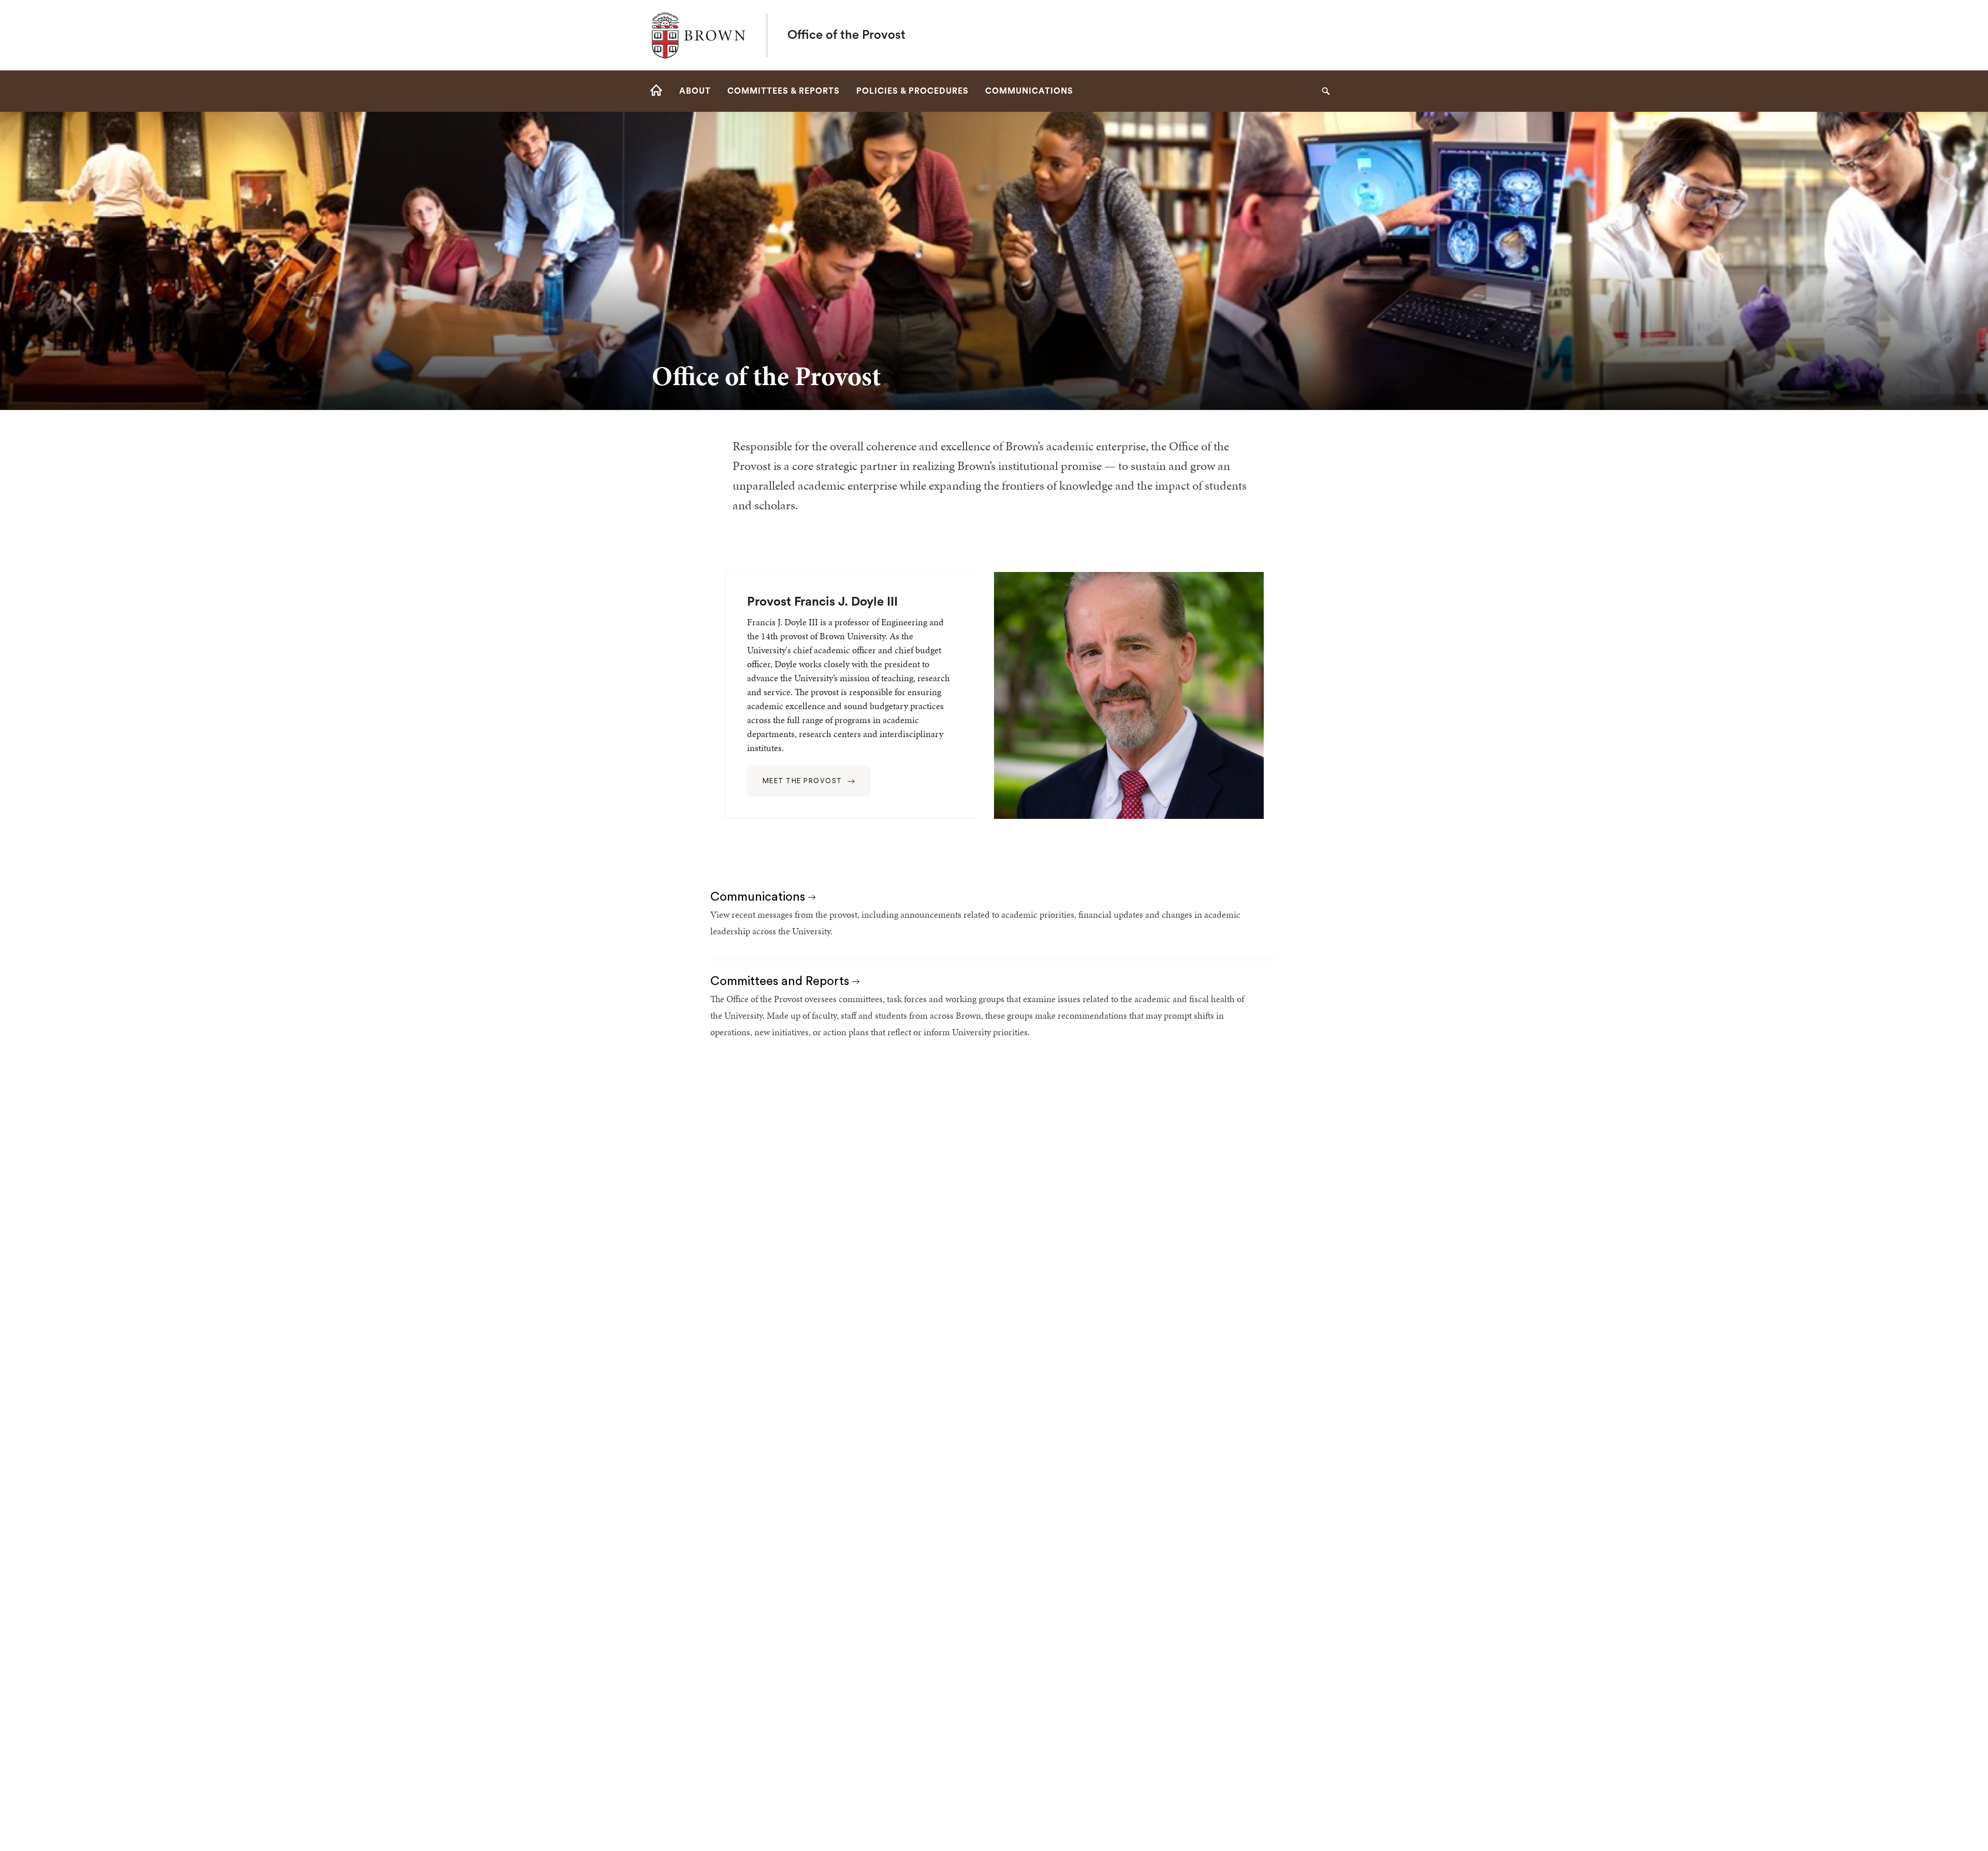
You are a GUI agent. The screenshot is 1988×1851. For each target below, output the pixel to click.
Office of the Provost (846, 35)
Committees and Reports (781, 981)
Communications (759, 897)
